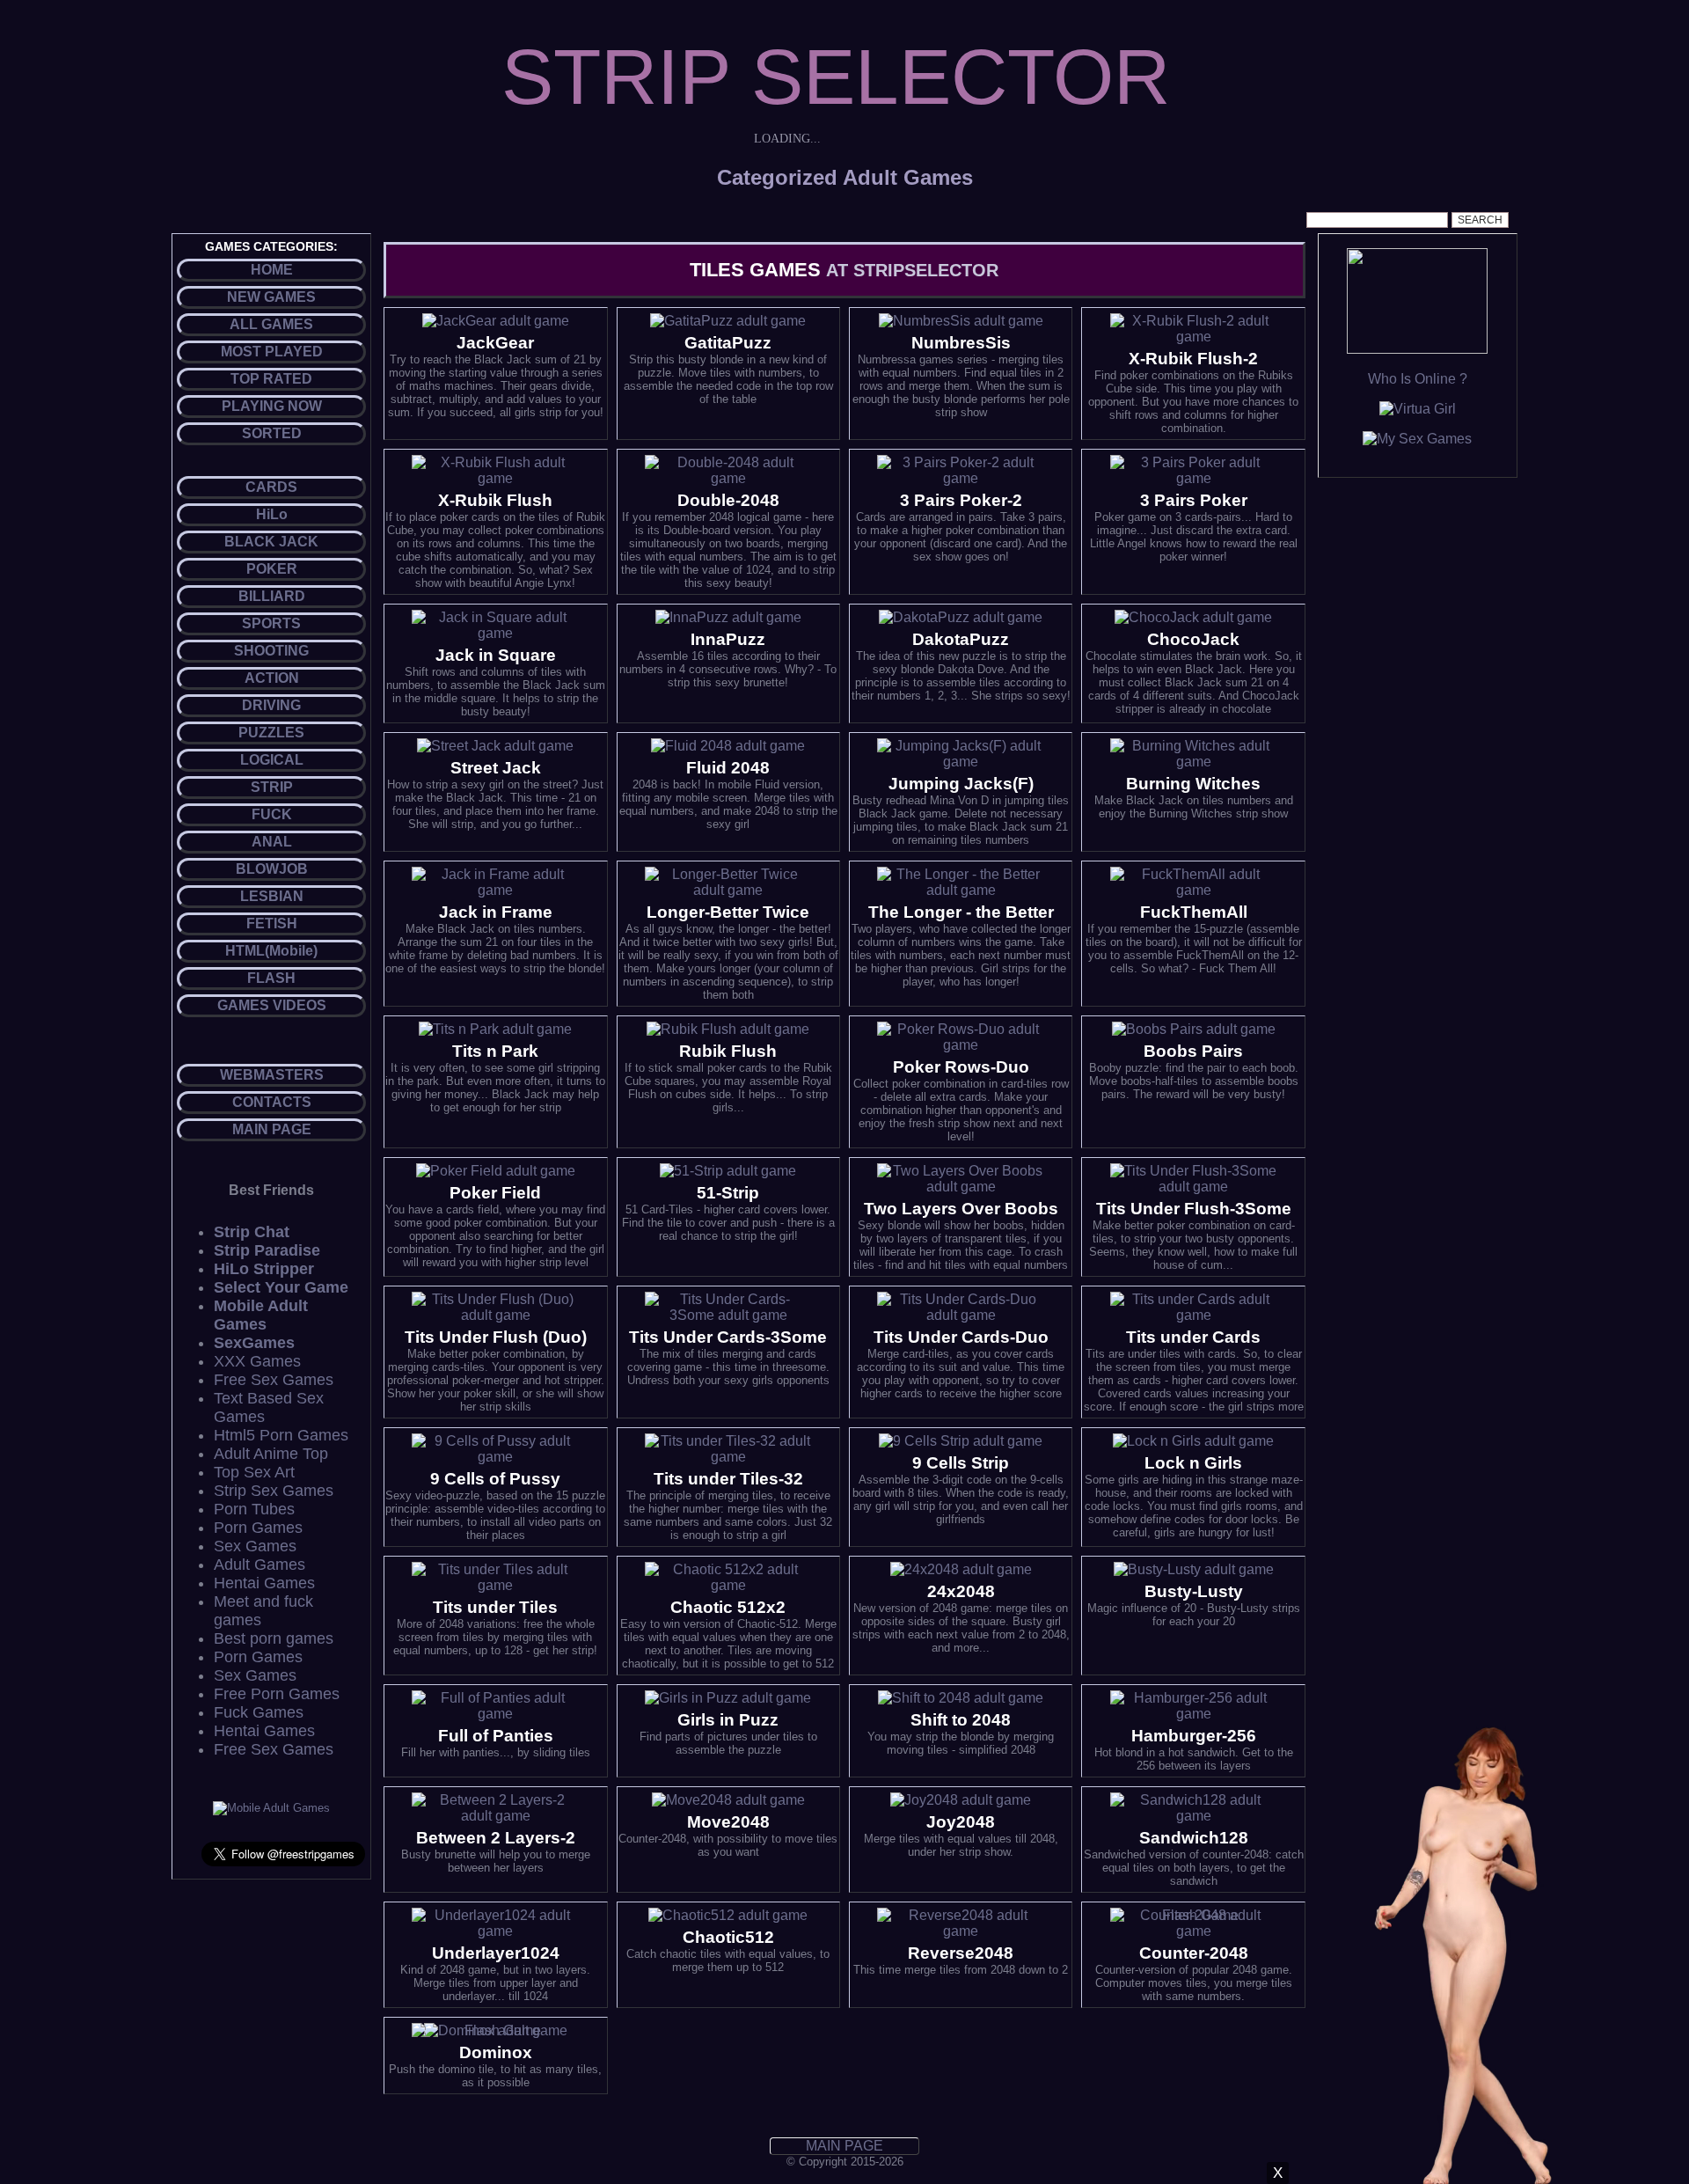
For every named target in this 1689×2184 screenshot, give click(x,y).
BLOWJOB (272, 869)
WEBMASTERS (272, 1075)
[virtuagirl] (1418, 409)
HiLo (272, 514)
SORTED (272, 433)
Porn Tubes (254, 1509)
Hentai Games (264, 1583)
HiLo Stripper (264, 1269)
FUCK (272, 814)
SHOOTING (271, 651)
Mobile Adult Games (261, 1315)
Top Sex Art (254, 1472)
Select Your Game (281, 1287)
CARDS (271, 487)
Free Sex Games (274, 1380)
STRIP (272, 787)
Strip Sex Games (274, 1491)
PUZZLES (271, 733)
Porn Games (258, 1528)
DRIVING (271, 705)
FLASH (271, 978)
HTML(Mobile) (271, 951)
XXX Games (257, 1361)
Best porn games (274, 1638)
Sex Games (255, 1546)
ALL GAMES (271, 324)
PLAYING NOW (272, 406)
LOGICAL (272, 760)
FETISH (272, 923)
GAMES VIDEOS (272, 1005)
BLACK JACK (271, 542)
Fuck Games (259, 1712)
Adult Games (260, 1565)
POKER (272, 569)
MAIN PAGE (272, 1129)
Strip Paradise (267, 1250)
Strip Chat (252, 1232)
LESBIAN (272, 896)
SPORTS (271, 623)
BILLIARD (272, 596)
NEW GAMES (271, 297)
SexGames (254, 1343)
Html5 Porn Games (281, 1435)
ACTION (272, 678)
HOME (272, 270)
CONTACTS (272, 1102)
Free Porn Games (277, 1694)
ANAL (272, 842)
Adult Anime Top (271, 1454)
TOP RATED (271, 379)
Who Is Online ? (1418, 379)
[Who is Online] (1417, 349)
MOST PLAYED (272, 352)
